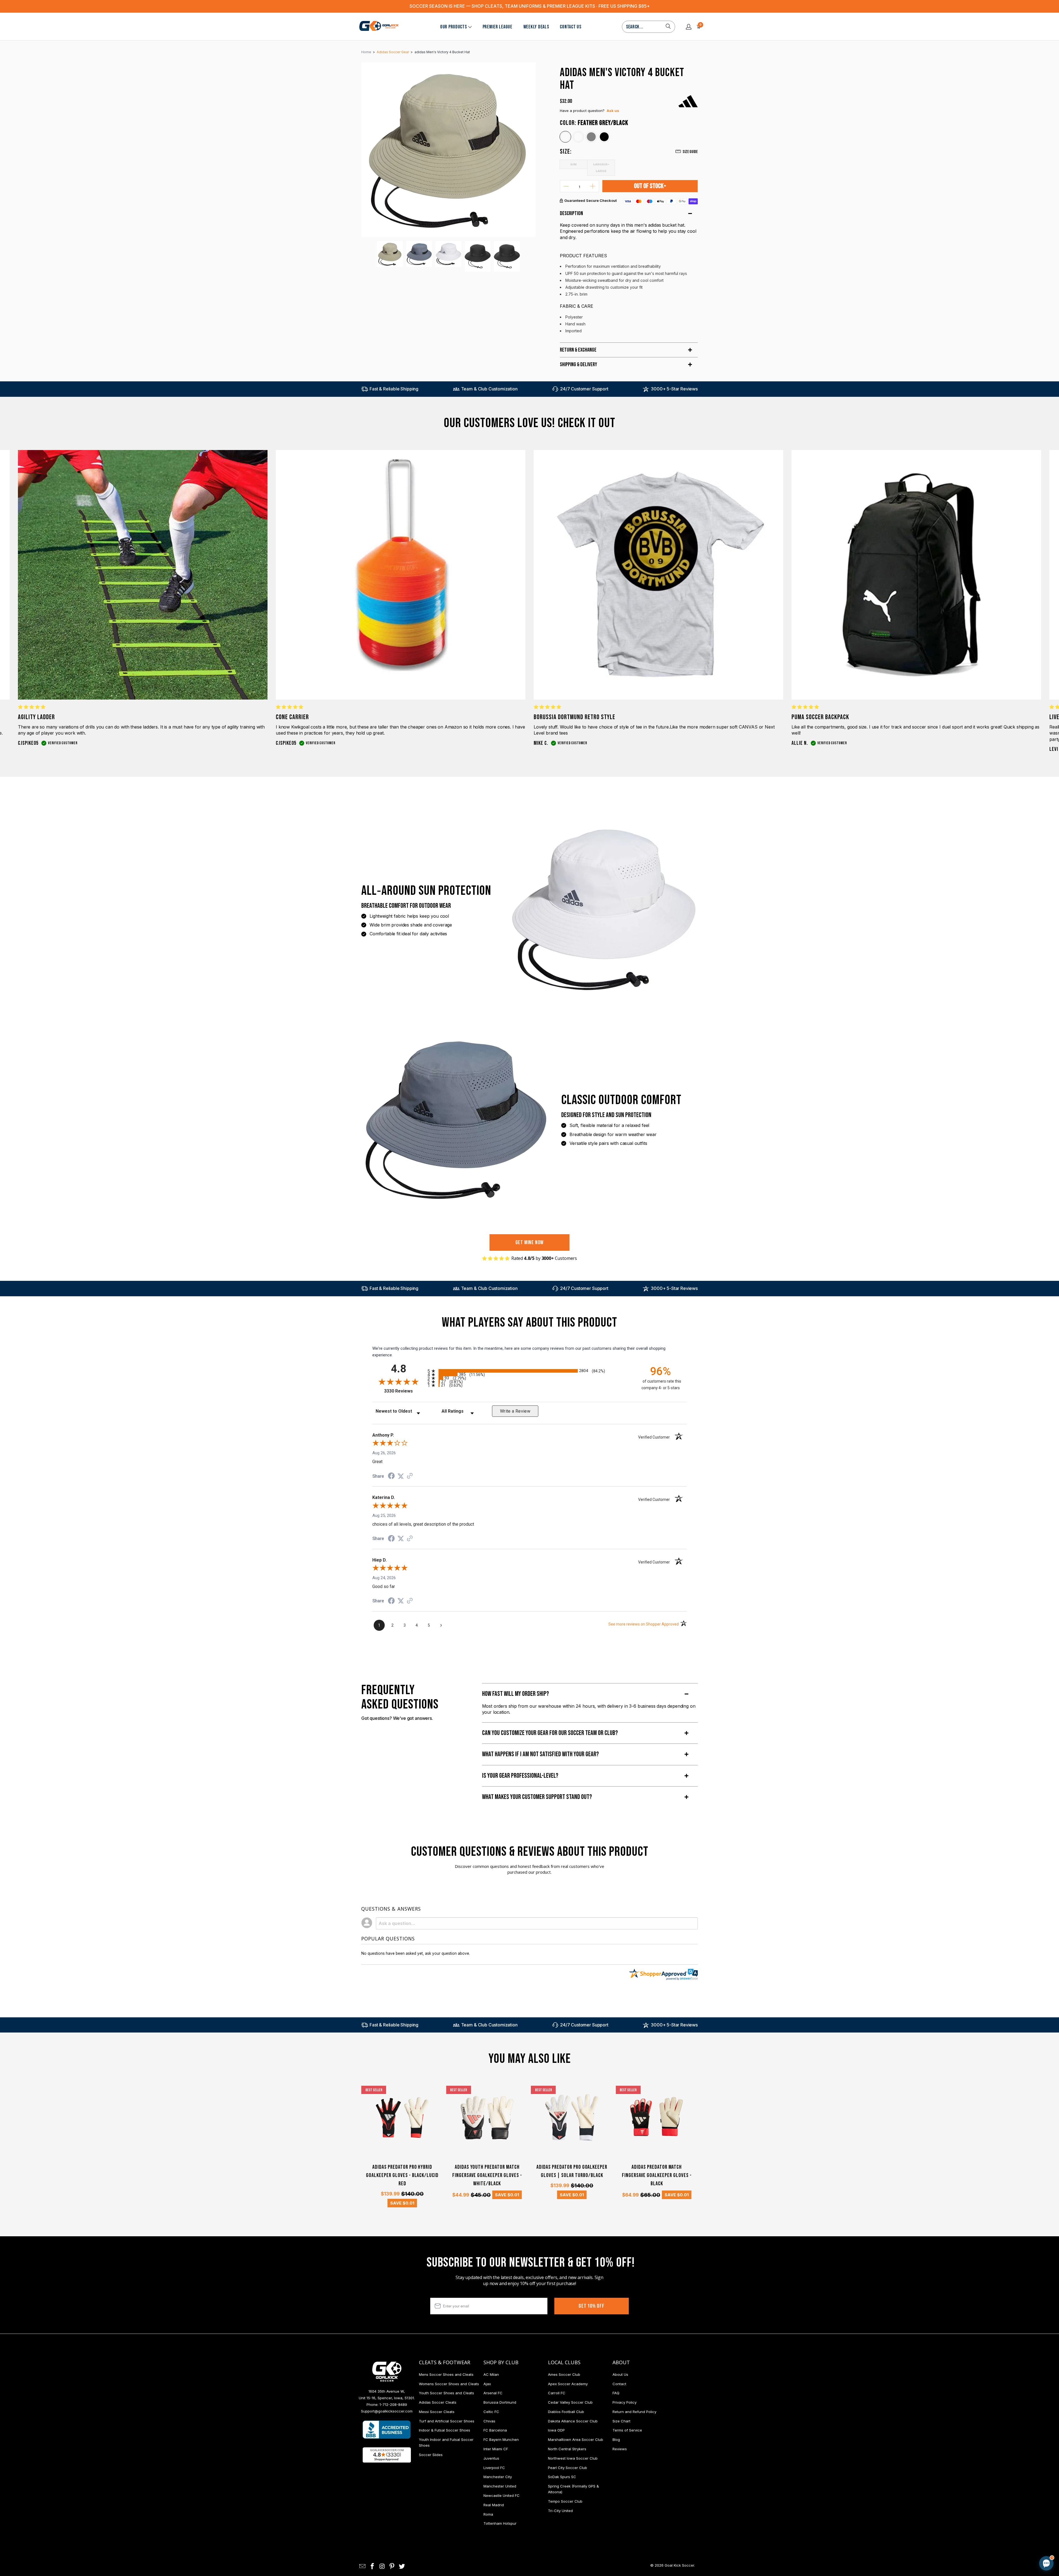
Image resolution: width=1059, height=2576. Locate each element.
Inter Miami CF (496, 2449)
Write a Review (515, 1411)
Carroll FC (557, 2393)
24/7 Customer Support (584, 389)
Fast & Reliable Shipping (394, 389)
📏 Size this (959, 2517)
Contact (619, 2384)
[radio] (529, 1371)
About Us (620, 2374)
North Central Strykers (567, 2449)
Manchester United (500, 2486)
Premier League (498, 27)
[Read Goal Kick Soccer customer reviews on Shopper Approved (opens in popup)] (387, 2455)
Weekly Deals (536, 27)
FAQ (616, 2393)
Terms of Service (627, 2430)
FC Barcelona (495, 2430)
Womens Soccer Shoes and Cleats (449, 2384)
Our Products (454, 27)
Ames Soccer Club (564, 2374)
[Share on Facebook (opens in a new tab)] (391, 1477)
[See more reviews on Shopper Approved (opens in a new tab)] (410, 1476)
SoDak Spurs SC (562, 2477)
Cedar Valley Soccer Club (570, 2402)
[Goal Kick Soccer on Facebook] (373, 2566)
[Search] (668, 27)
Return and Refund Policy (634, 2412)
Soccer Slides (431, 2455)
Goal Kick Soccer (679, 2565)
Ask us (613, 111)
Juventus (491, 2458)
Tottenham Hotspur (500, 2523)
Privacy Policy (625, 2402)
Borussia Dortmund (500, 2402)
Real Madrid (494, 2505)
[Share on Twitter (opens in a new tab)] (401, 1476)
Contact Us (570, 27)
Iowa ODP (556, 2430)
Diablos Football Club (566, 2412)
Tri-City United (560, 2511)
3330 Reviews (404, 1391)
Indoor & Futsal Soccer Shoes (445, 2430)
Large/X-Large (601, 167)
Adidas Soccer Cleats (438, 2402)
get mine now (530, 1243)
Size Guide (690, 152)
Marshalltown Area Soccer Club (576, 2440)
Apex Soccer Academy (568, 2384)
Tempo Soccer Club (565, 2501)
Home (366, 52)
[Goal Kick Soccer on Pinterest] (392, 2566)
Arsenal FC (493, 2393)
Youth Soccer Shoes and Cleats (446, 2393)
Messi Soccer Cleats (437, 2412)
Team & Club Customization (489, 389)
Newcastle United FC (502, 2495)
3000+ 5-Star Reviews (674, 389)
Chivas (489, 2421)
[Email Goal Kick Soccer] (363, 2566)
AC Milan (491, 2374)
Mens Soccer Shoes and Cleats (446, 2374)
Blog (616, 2440)
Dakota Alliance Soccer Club (573, 2421)
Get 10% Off (592, 2306)
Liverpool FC (494, 2468)
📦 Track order (1031, 2517)
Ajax (487, 2384)
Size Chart (621, 2421)
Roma (488, 2514)
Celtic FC (491, 2412)
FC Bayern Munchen (501, 2440)
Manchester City (498, 2477)
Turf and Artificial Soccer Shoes (447, 2421)
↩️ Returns (958, 2529)
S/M (574, 164)
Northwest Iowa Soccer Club (573, 2458)
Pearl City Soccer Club (568, 2468)
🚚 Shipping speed (994, 2517)
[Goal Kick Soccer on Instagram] (382, 2566)
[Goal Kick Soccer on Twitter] (402, 2566)
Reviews (620, 2449)
